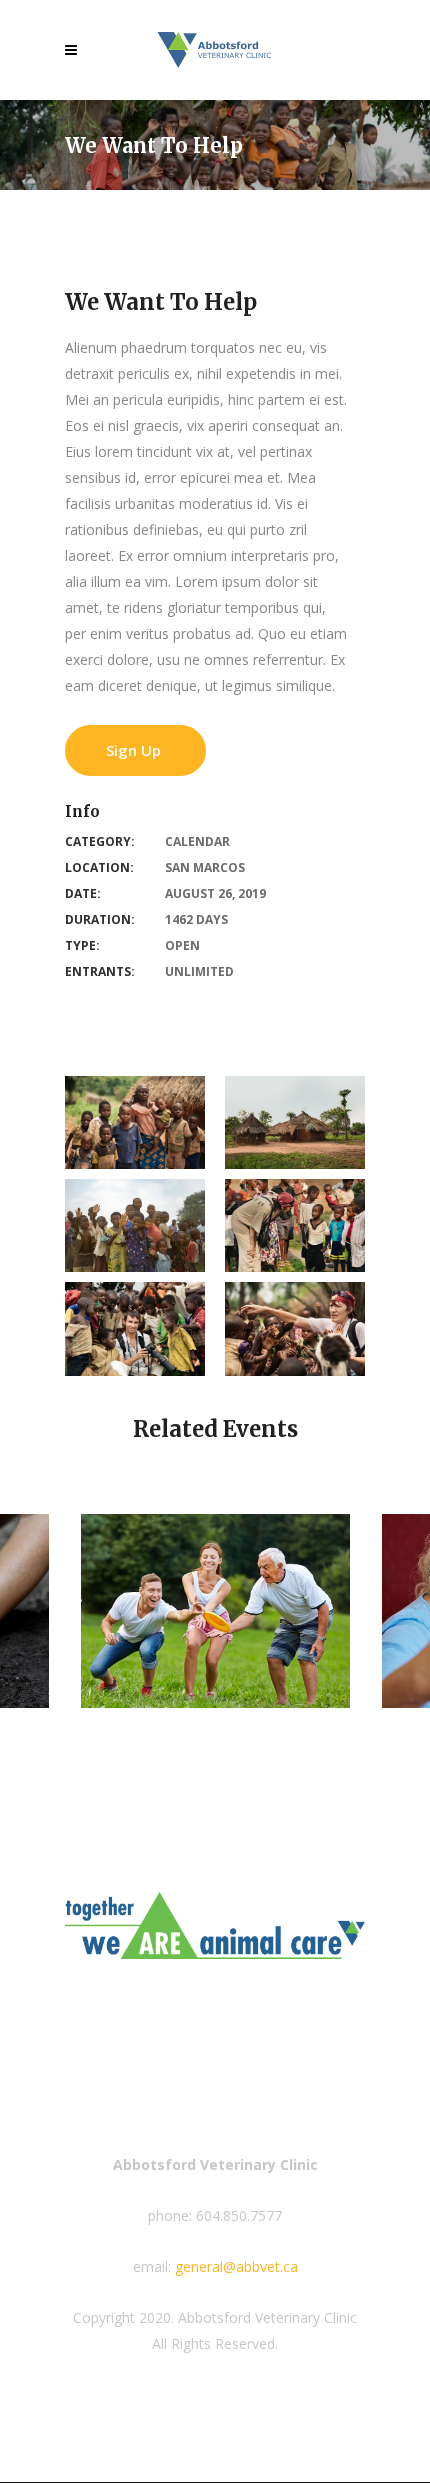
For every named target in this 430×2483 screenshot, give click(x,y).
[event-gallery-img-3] (295, 1225)
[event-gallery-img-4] (135, 1225)
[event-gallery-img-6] (135, 1122)
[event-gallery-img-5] (295, 1122)
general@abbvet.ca (236, 2266)
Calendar (197, 841)
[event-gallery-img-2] (135, 1328)
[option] (215, 1611)
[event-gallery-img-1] (295, 1328)
